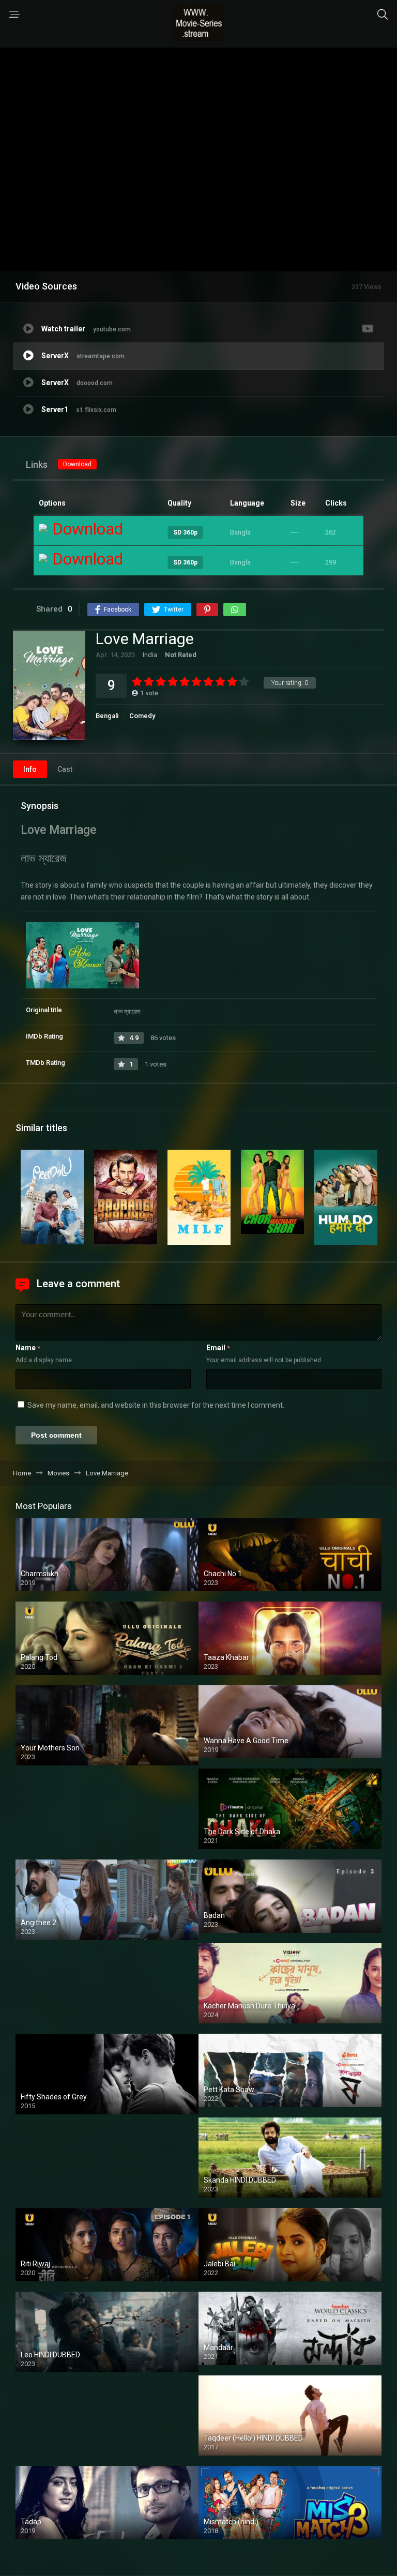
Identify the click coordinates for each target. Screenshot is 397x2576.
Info (30, 769)
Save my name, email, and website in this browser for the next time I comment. (156, 1405)
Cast (65, 769)
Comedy (142, 716)
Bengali (107, 716)
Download (77, 464)
